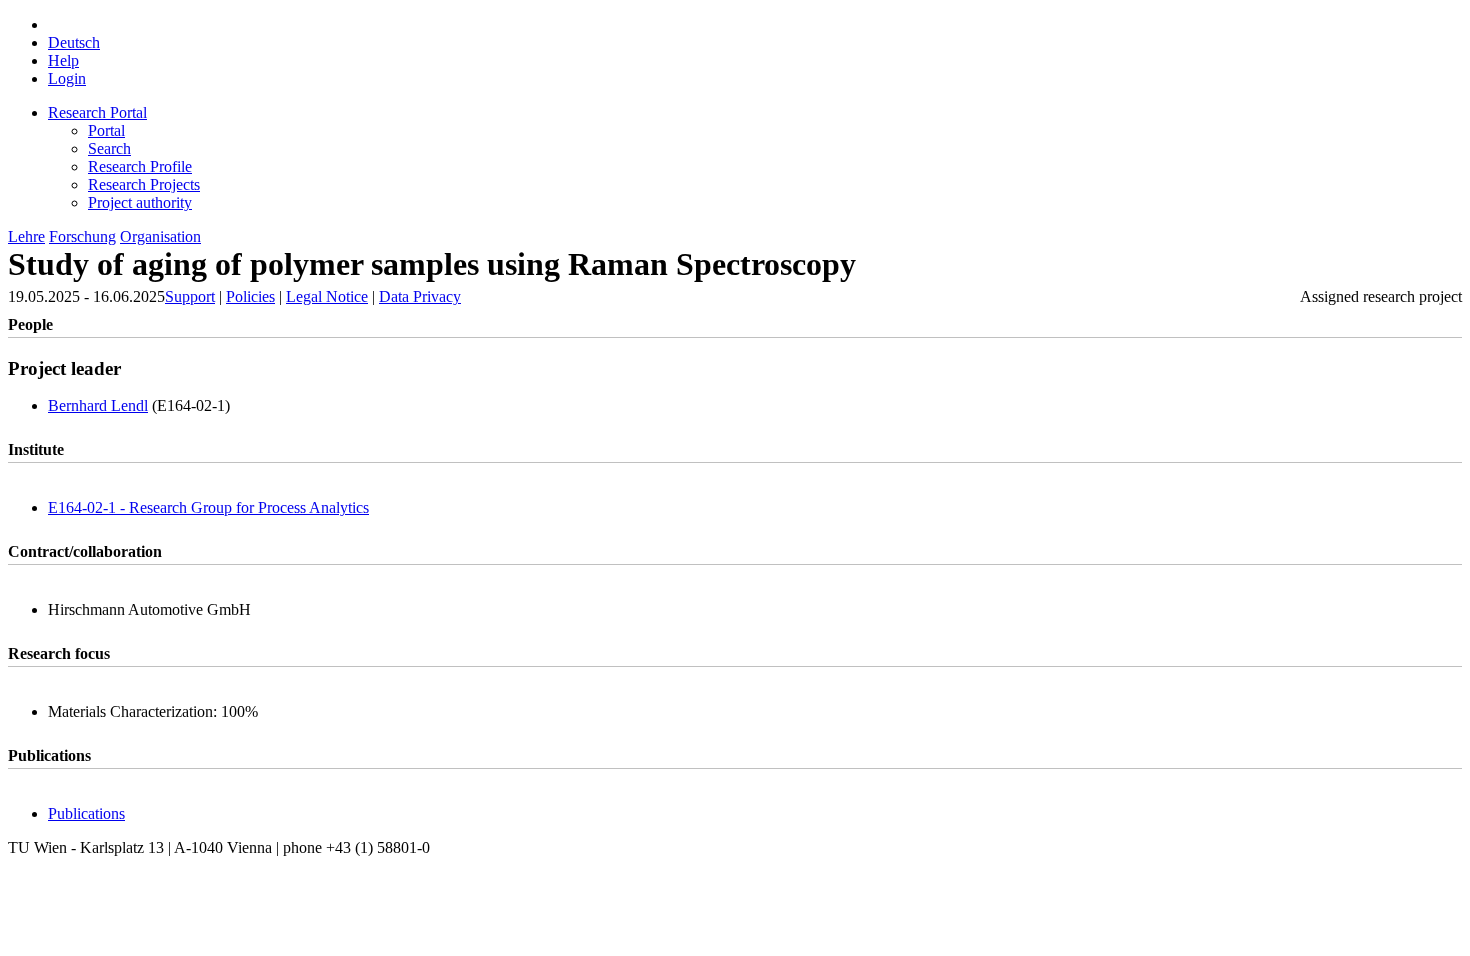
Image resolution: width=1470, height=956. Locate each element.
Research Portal (97, 112)
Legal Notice (327, 296)
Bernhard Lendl (98, 405)
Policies (250, 296)
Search (109, 148)
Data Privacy (420, 296)
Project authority (140, 202)
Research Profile (140, 166)
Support (190, 296)
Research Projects (144, 184)
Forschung (82, 236)
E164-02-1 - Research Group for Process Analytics (208, 507)
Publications (86, 813)
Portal (106, 130)
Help (63, 60)
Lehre (26, 236)
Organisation (160, 236)
